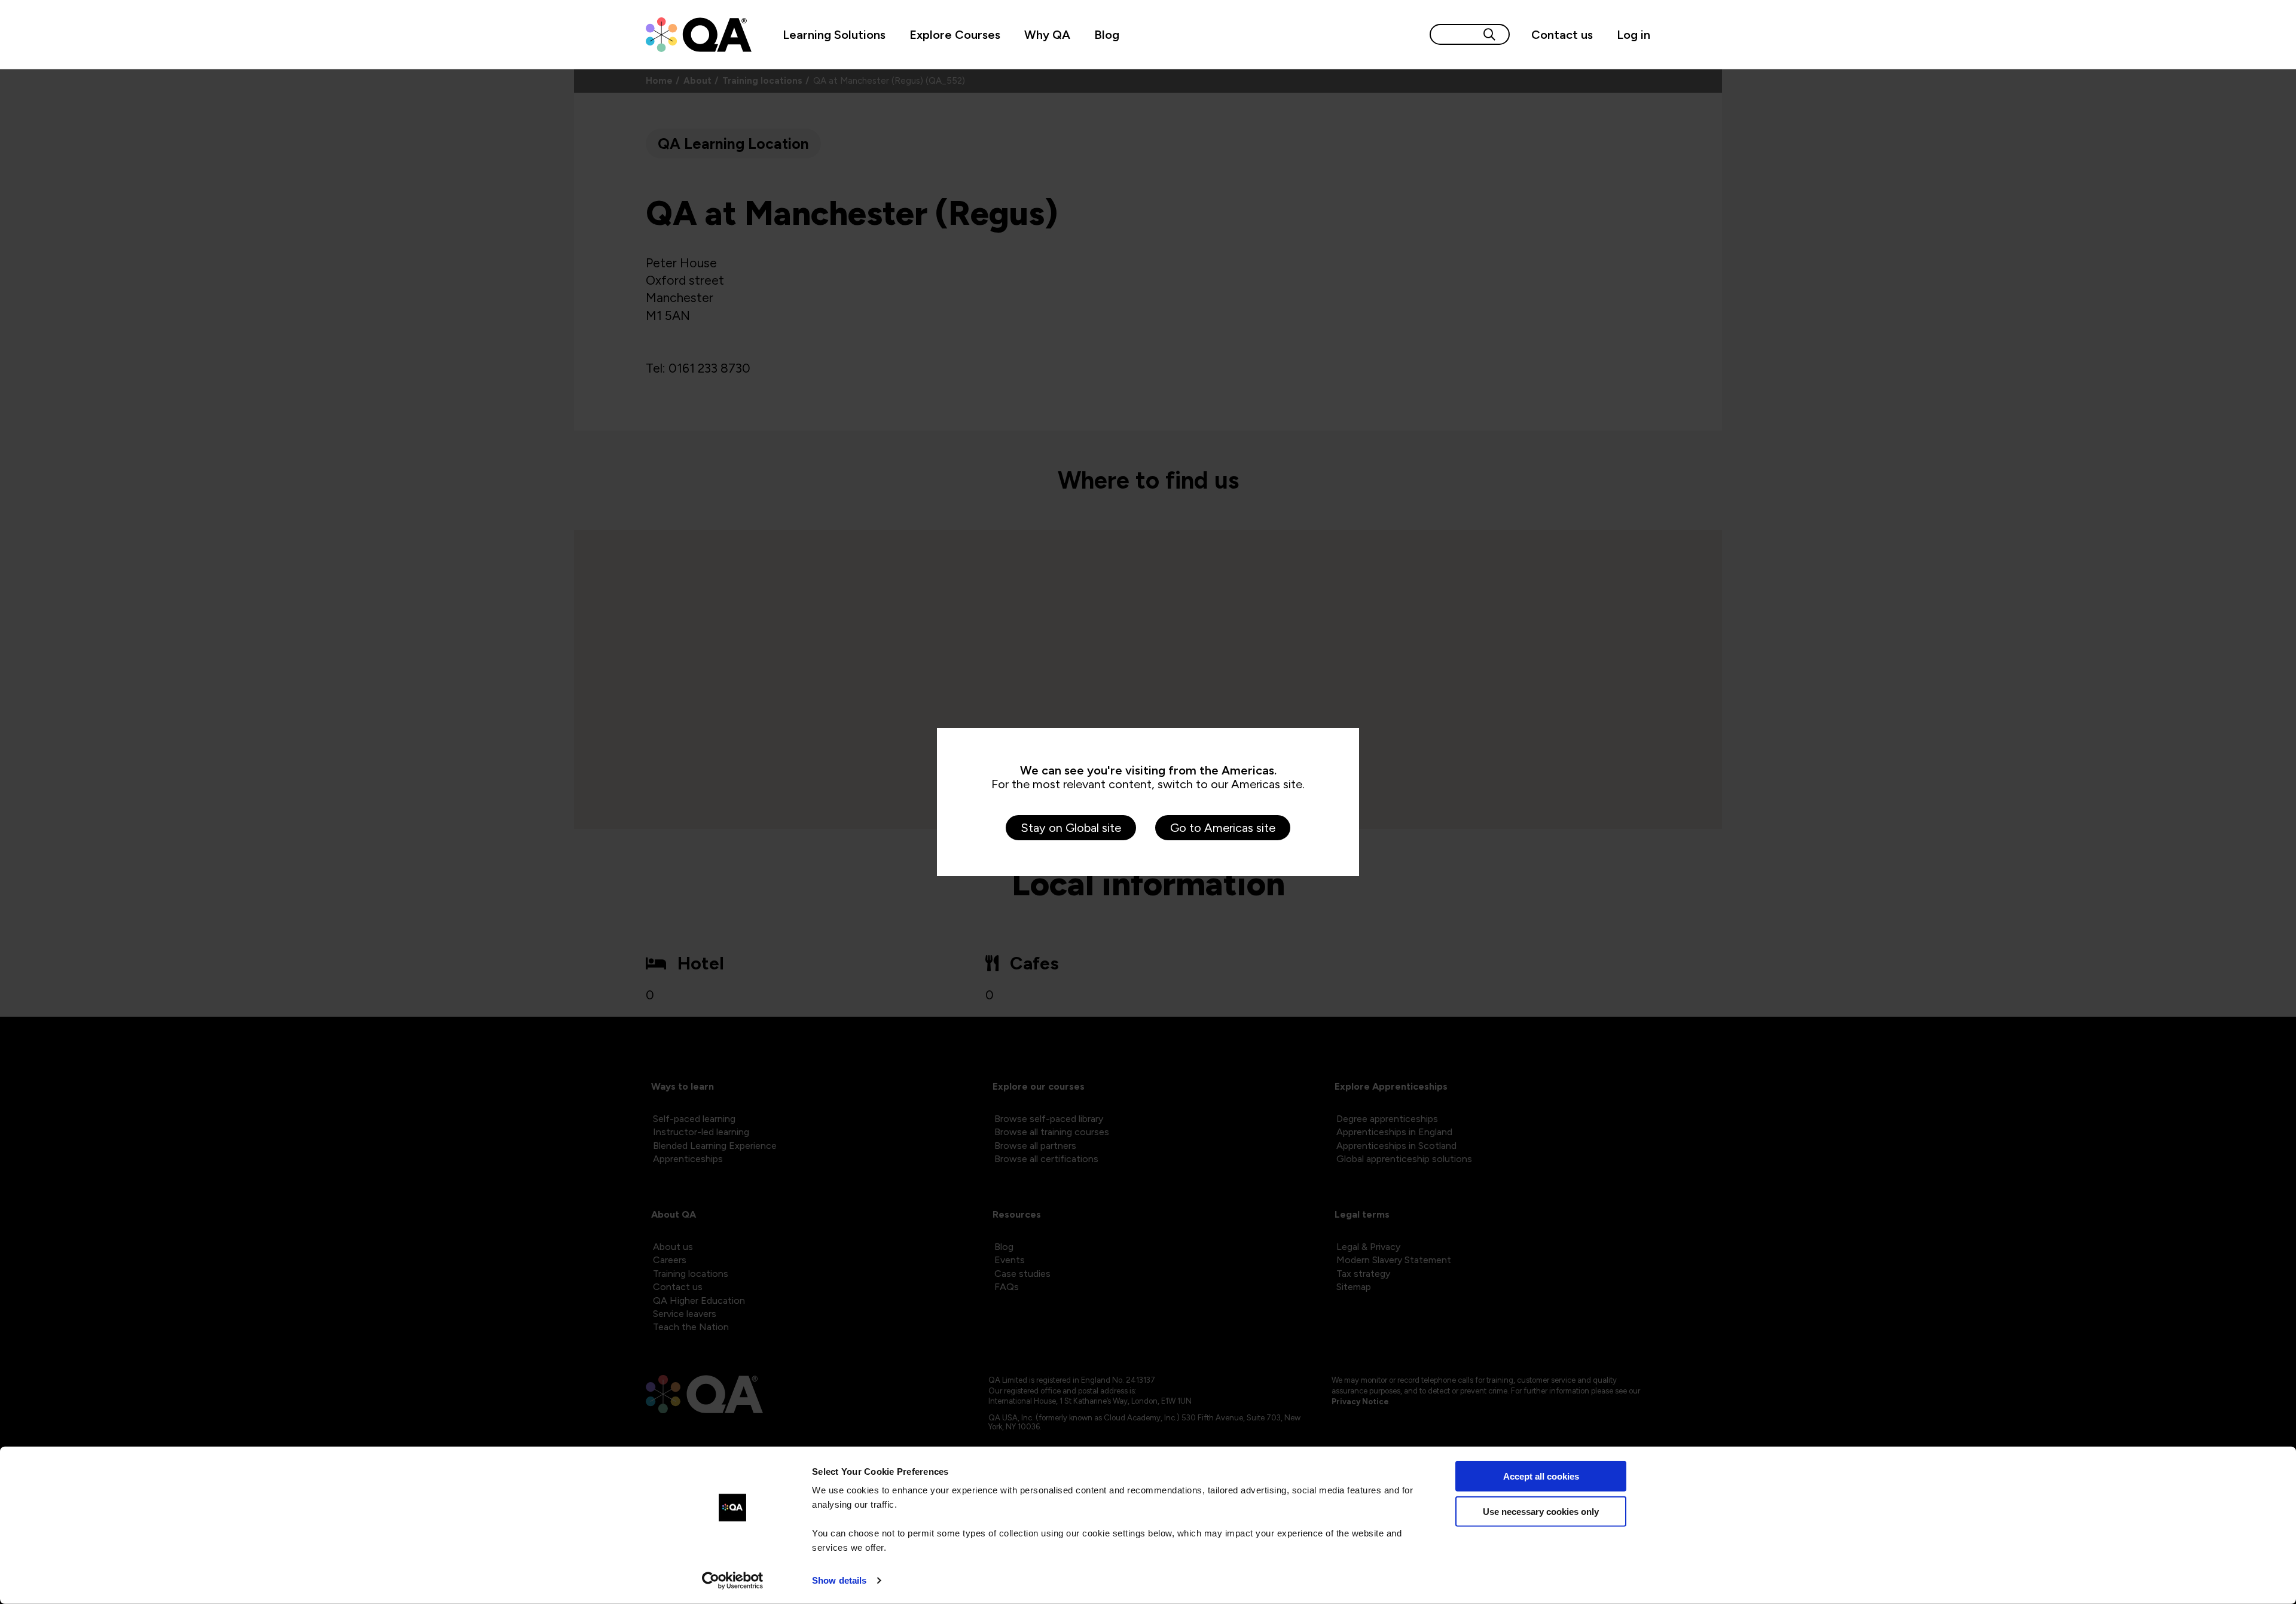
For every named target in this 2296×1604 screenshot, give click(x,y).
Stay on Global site (1071, 828)
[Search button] (1489, 34)
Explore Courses (955, 35)
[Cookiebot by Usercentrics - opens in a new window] (733, 1581)
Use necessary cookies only (1541, 1511)
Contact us (1562, 35)
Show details (839, 1580)
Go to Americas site (1223, 828)
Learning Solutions (834, 35)
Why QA (1047, 35)
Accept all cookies (1541, 1476)
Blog (1107, 35)
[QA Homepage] (699, 35)
